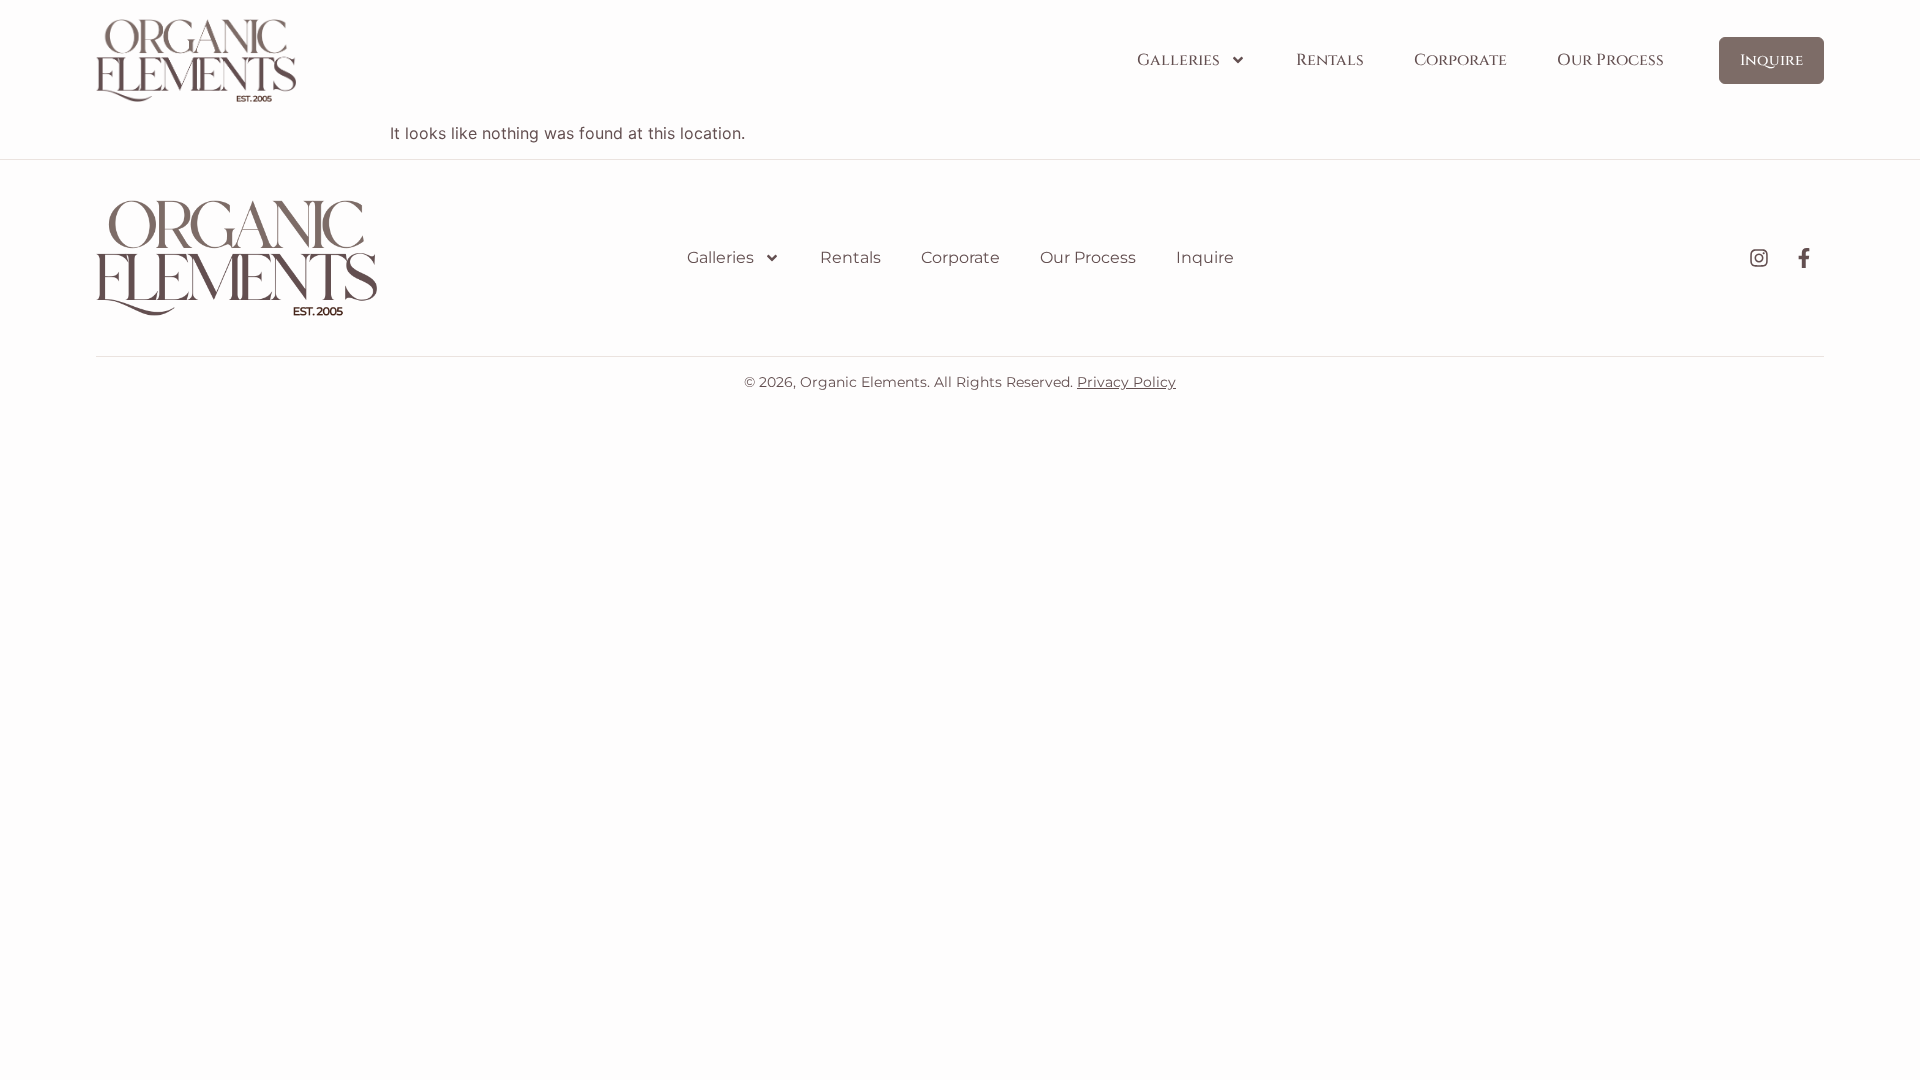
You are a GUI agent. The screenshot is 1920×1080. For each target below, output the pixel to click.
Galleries (1178, 60)
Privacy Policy (1126, 382)
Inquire (1205, 257)
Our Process (1610, 60)
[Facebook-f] (1804, 258)
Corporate (1460, 60)
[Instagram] (1759, 258)
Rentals (1330, 60)
